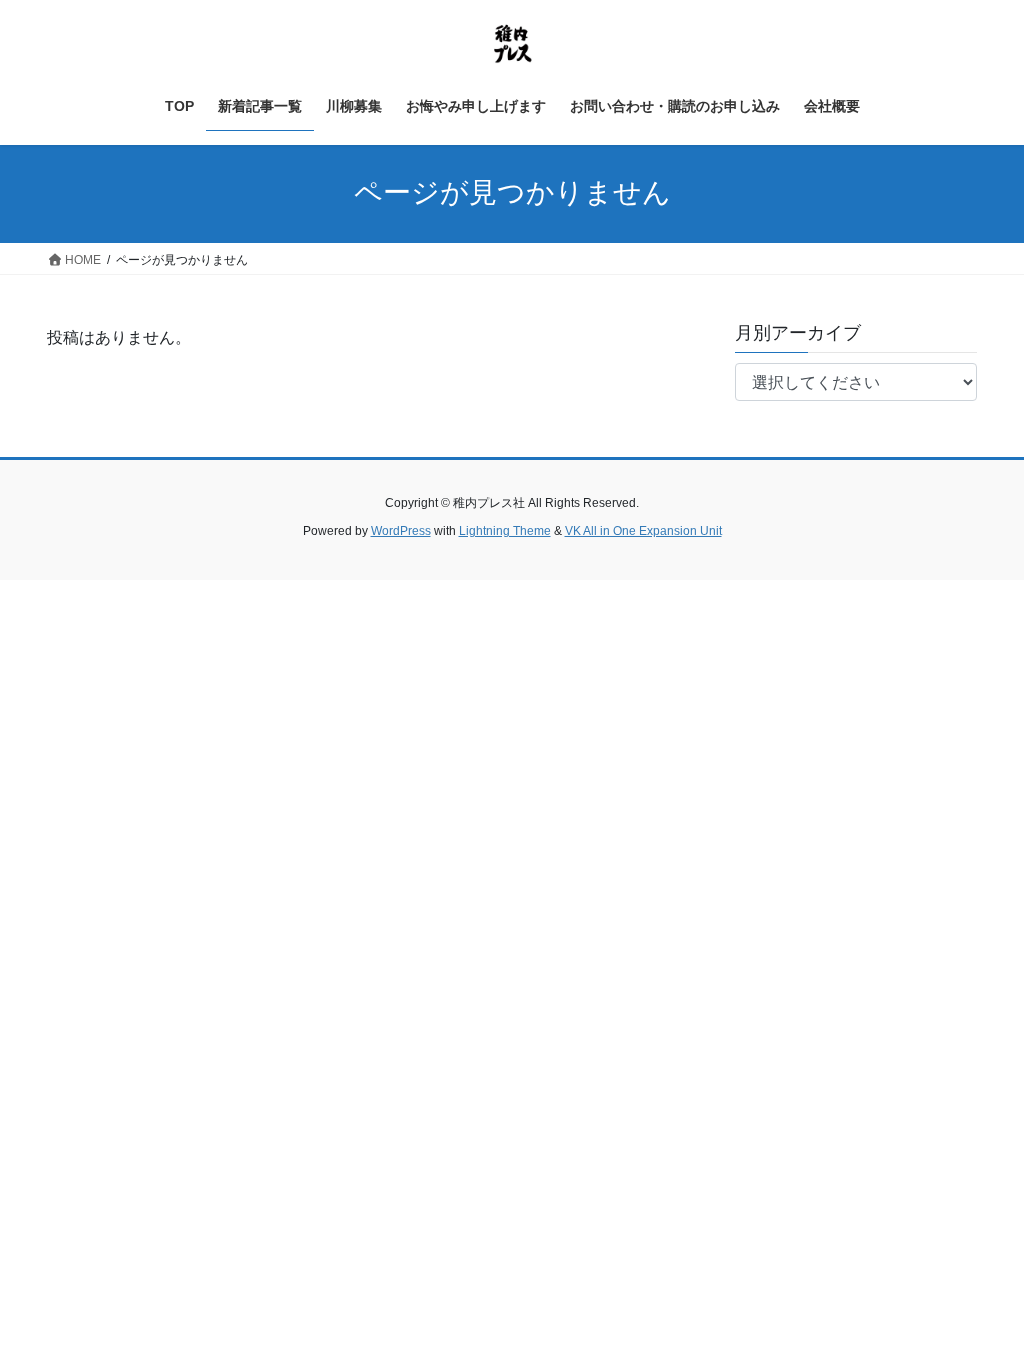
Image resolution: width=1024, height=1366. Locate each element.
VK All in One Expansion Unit (643, 531)
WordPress (401, 531)
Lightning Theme (505, 531)
